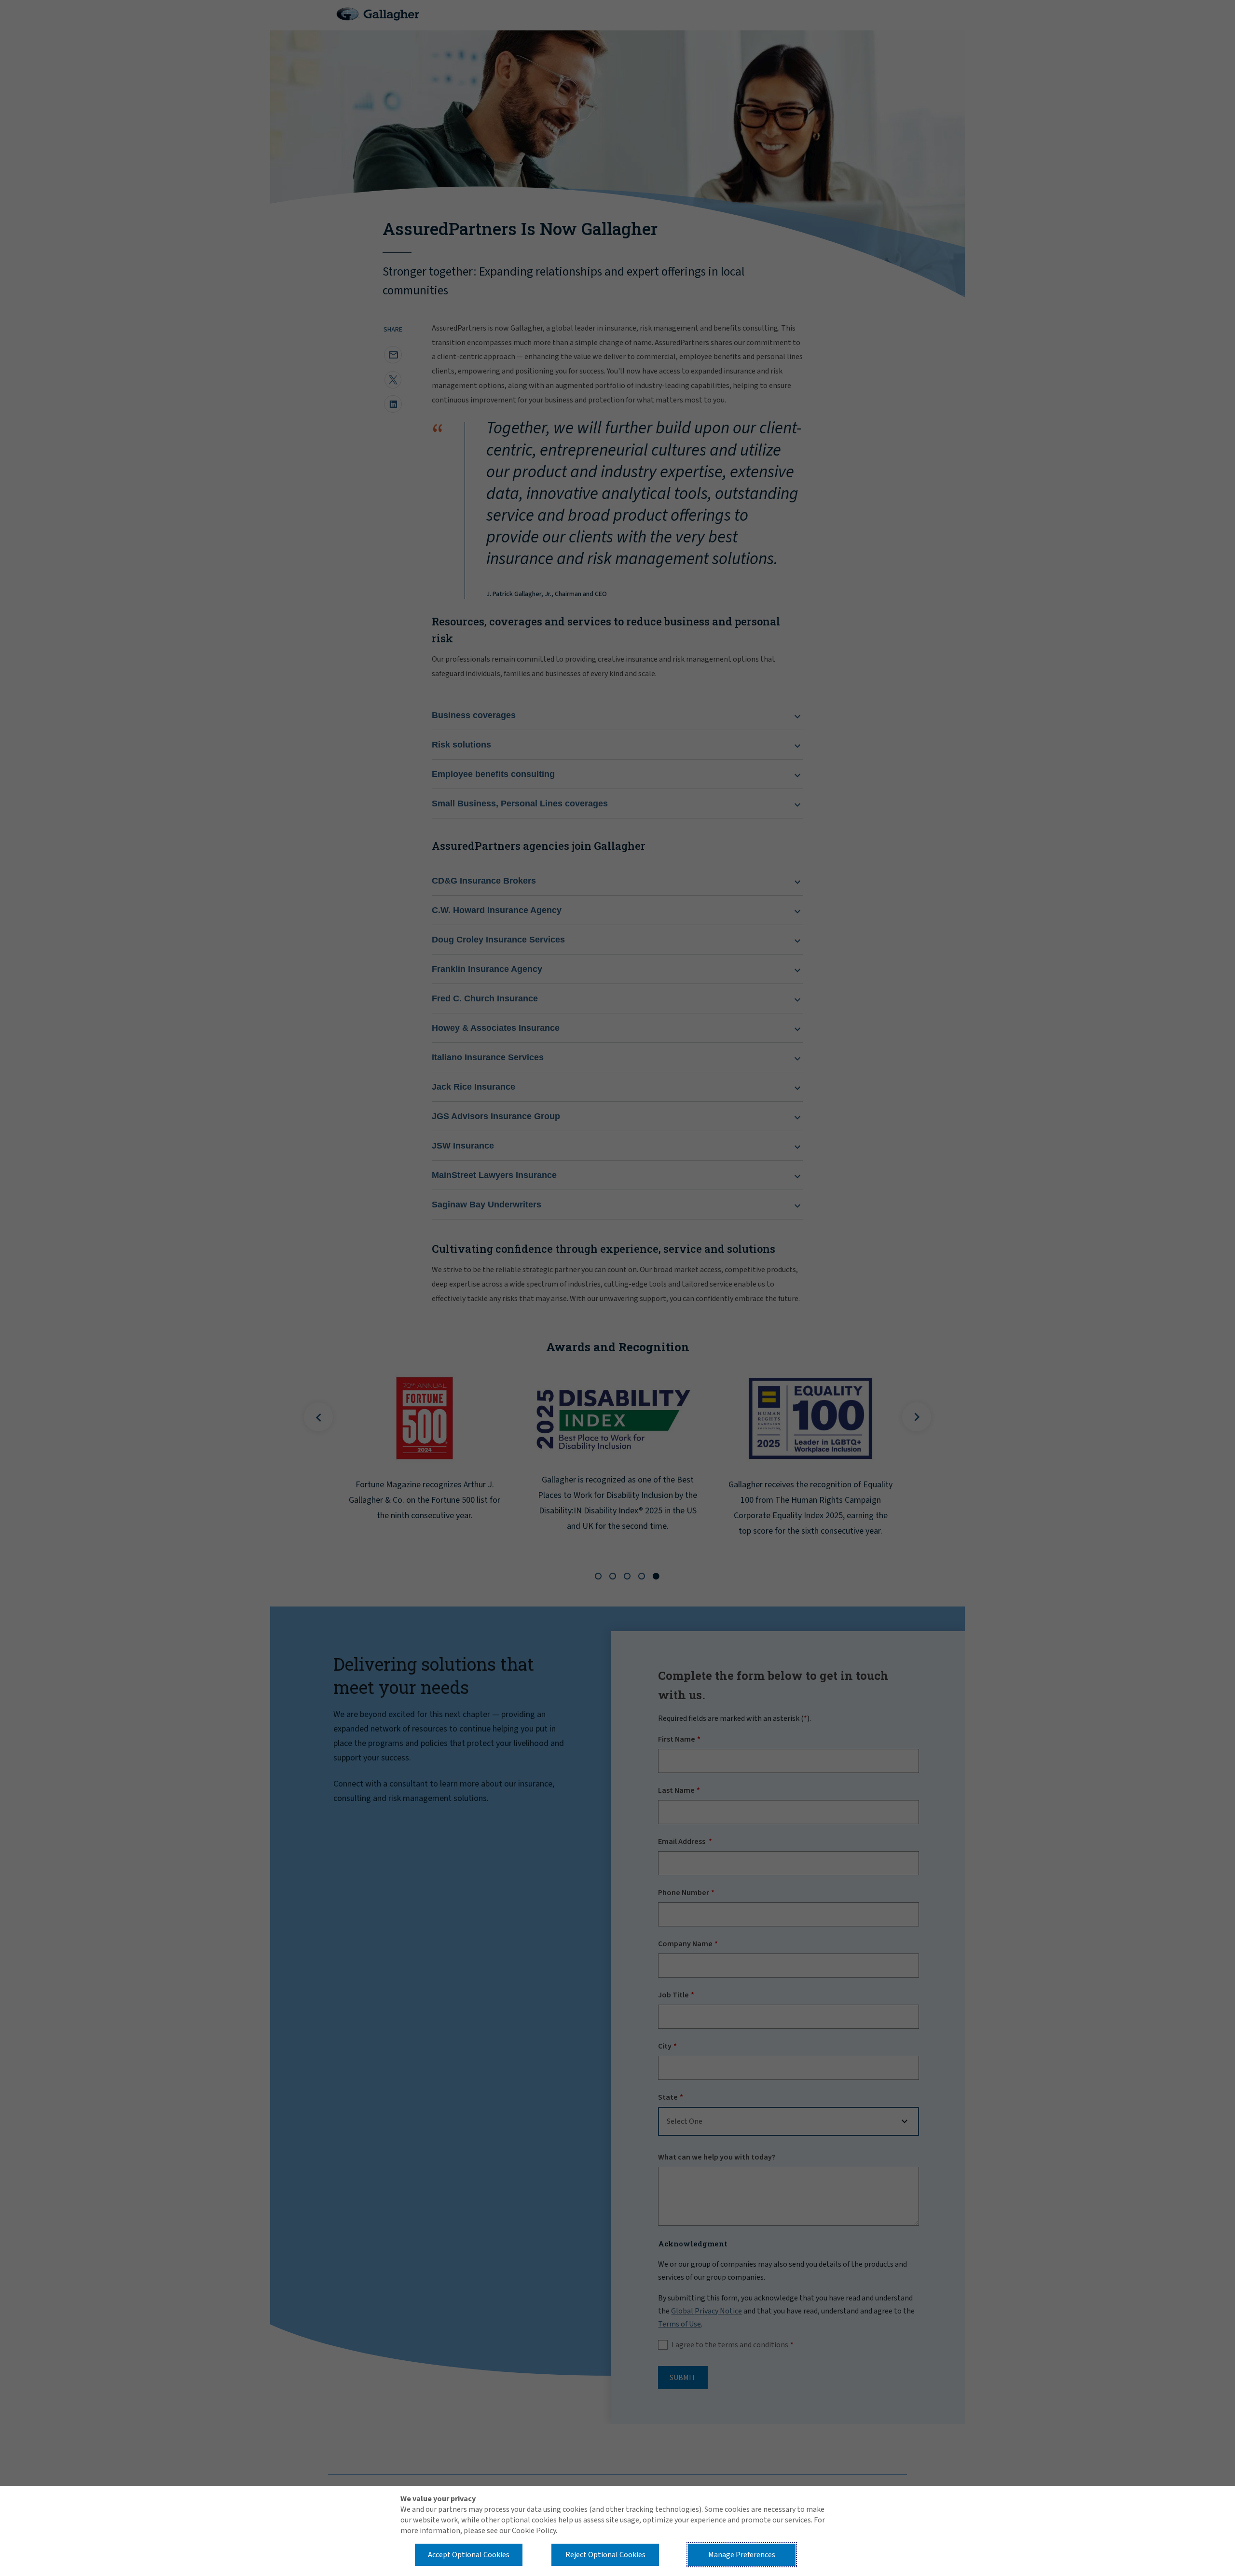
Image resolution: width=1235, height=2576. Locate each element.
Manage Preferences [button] (742, 2555)
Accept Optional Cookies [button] (469, 2555)
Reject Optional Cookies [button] (605, 2555)
